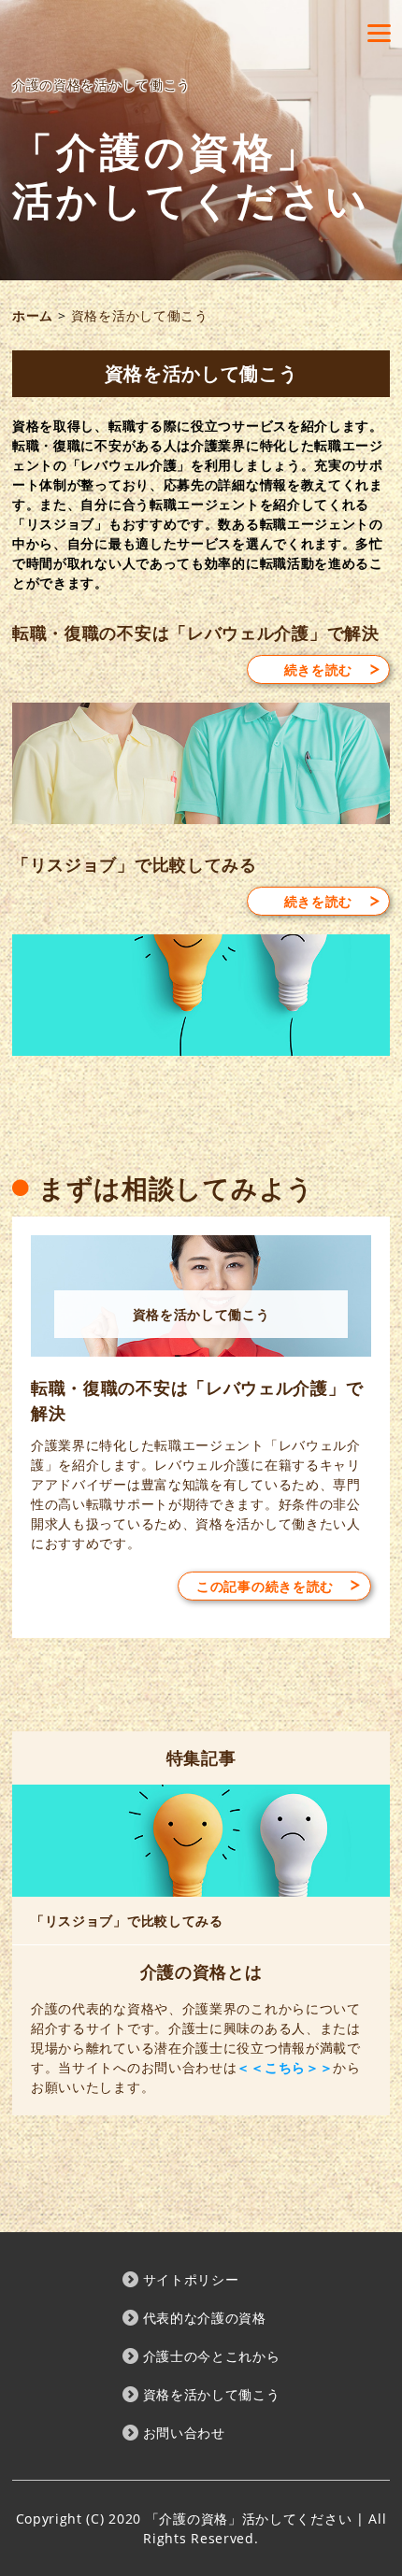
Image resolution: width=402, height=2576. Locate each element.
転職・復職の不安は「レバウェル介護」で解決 (196, 633)
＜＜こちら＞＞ (285, 2067)
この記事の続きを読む (265, 1586)
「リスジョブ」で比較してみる (135, 864)
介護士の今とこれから (212, 2356)
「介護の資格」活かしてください (191, 177)
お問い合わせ (184, 2433)
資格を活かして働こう (212, 2394)
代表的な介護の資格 (205, 2318)
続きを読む (319, 669)
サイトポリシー (191, 2279)
